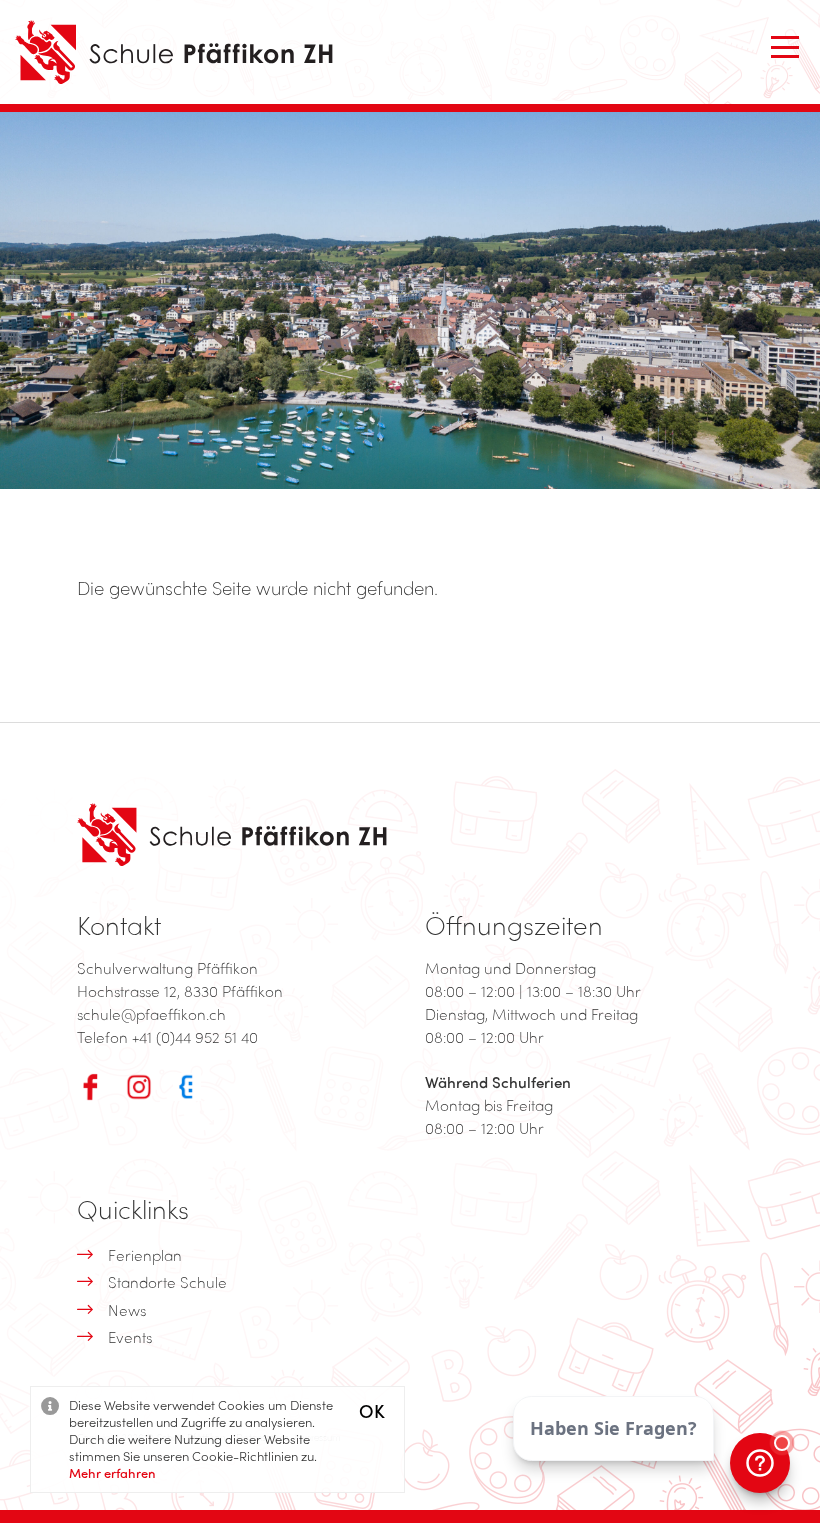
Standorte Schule (167, 1282)
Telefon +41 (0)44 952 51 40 (167, 1037)
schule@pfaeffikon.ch (151, 1014)
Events (130, 1337)
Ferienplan (145, 1255)
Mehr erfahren (112, 1472)
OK (372, 1410)
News (127, 1310)
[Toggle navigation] (785, 47)
